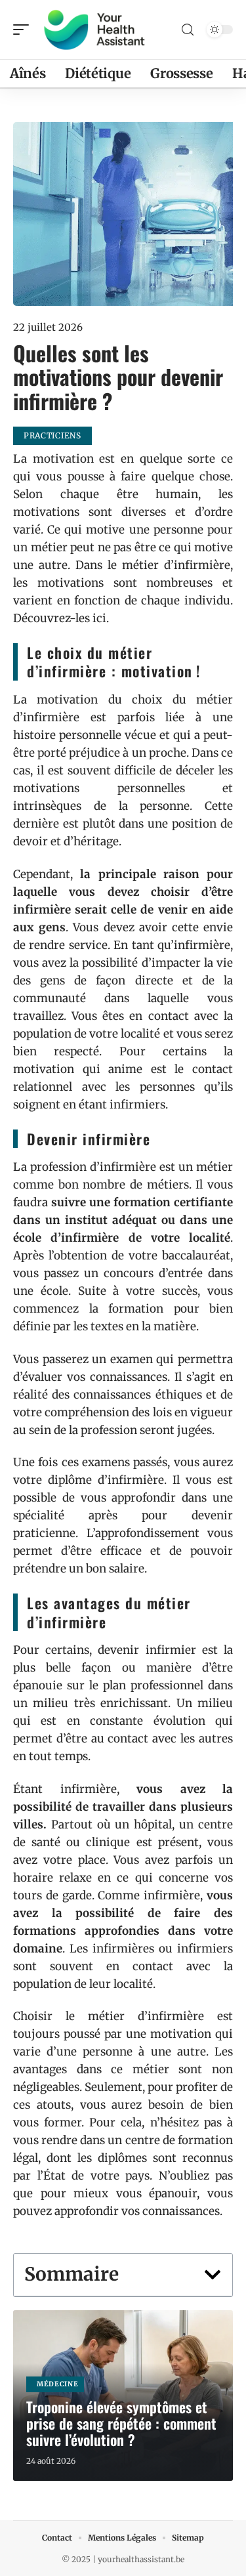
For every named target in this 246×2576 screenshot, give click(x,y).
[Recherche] (188, 30)
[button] (213, 2275)
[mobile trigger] (24, 30)
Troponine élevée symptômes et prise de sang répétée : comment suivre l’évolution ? (121, 2423)
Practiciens (52, 435)
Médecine (58, 2384)
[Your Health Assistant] (94, 30)
